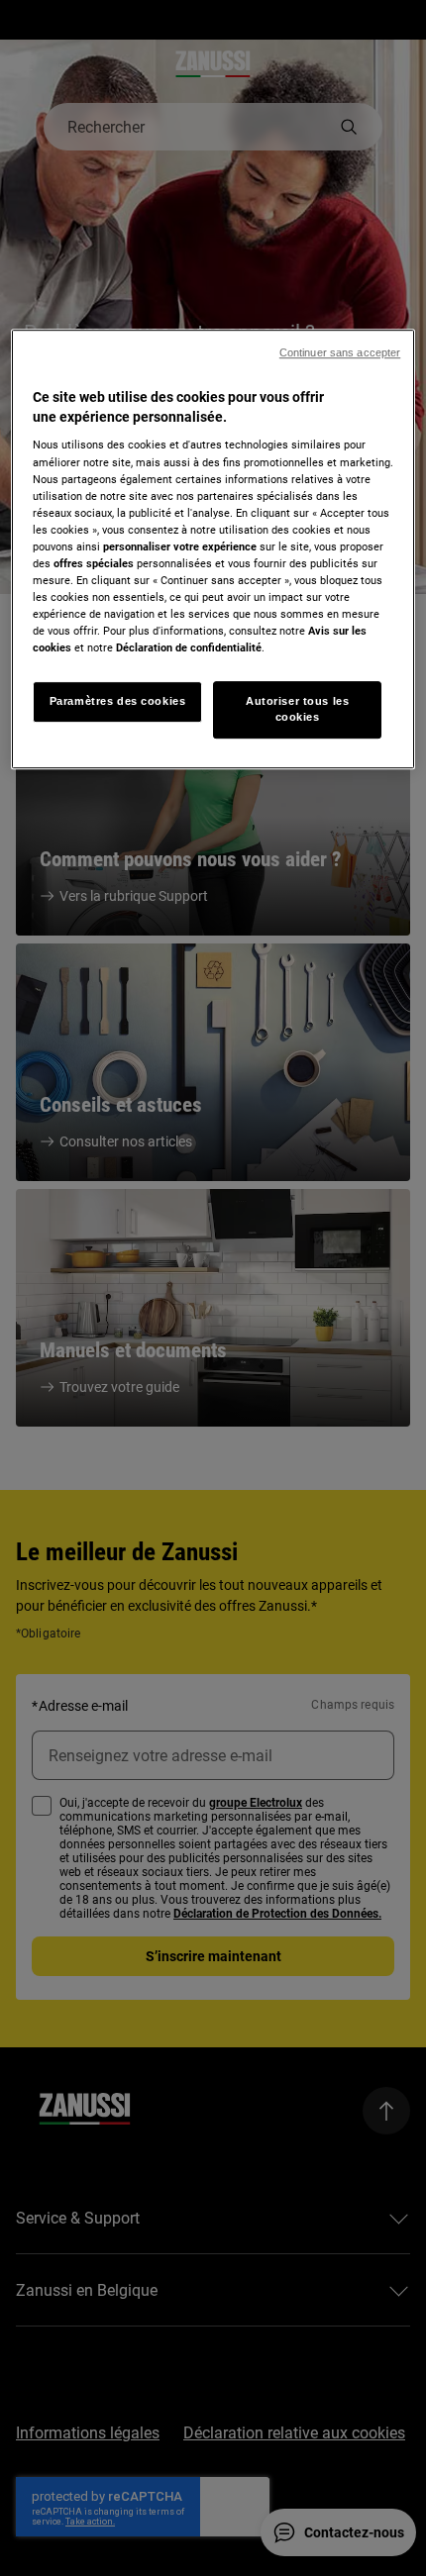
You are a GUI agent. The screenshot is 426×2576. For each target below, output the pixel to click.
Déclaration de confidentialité (189, 647)
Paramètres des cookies (118, 701)
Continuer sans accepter (340, 352)
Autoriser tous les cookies (297, 709)
